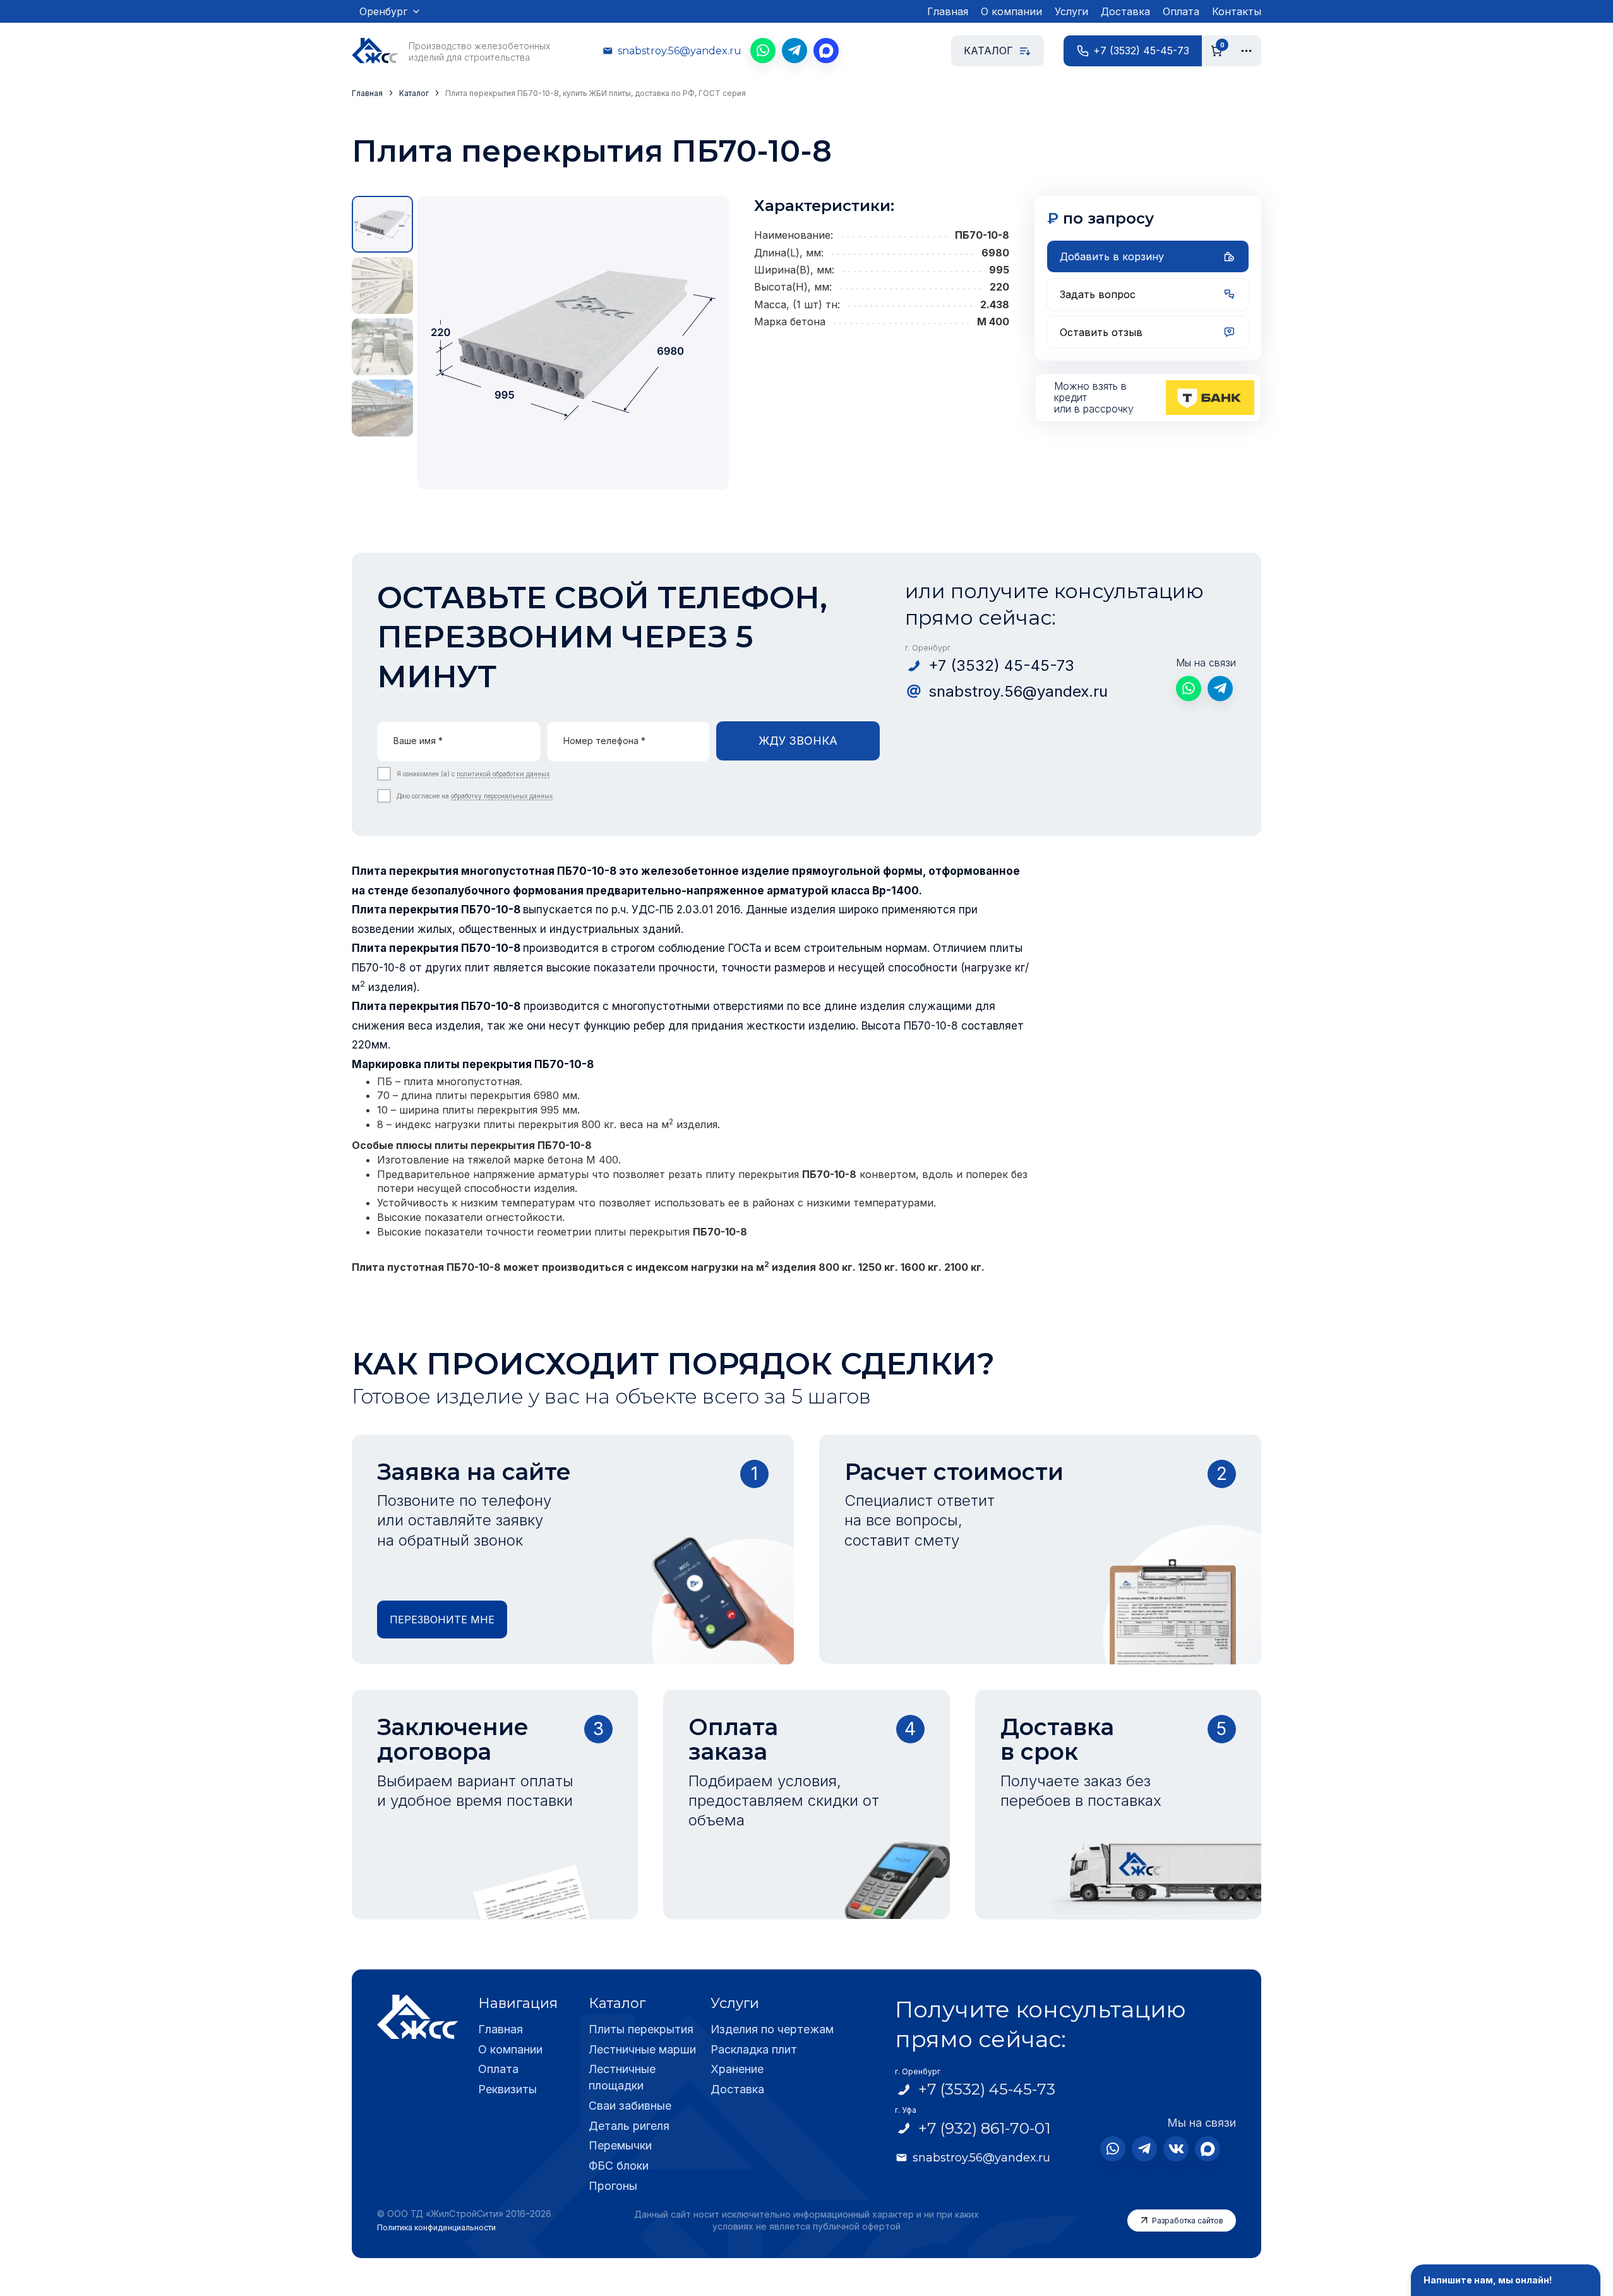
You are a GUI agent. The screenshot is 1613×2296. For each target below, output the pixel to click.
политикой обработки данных (503, 774)
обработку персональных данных (502, 796)
